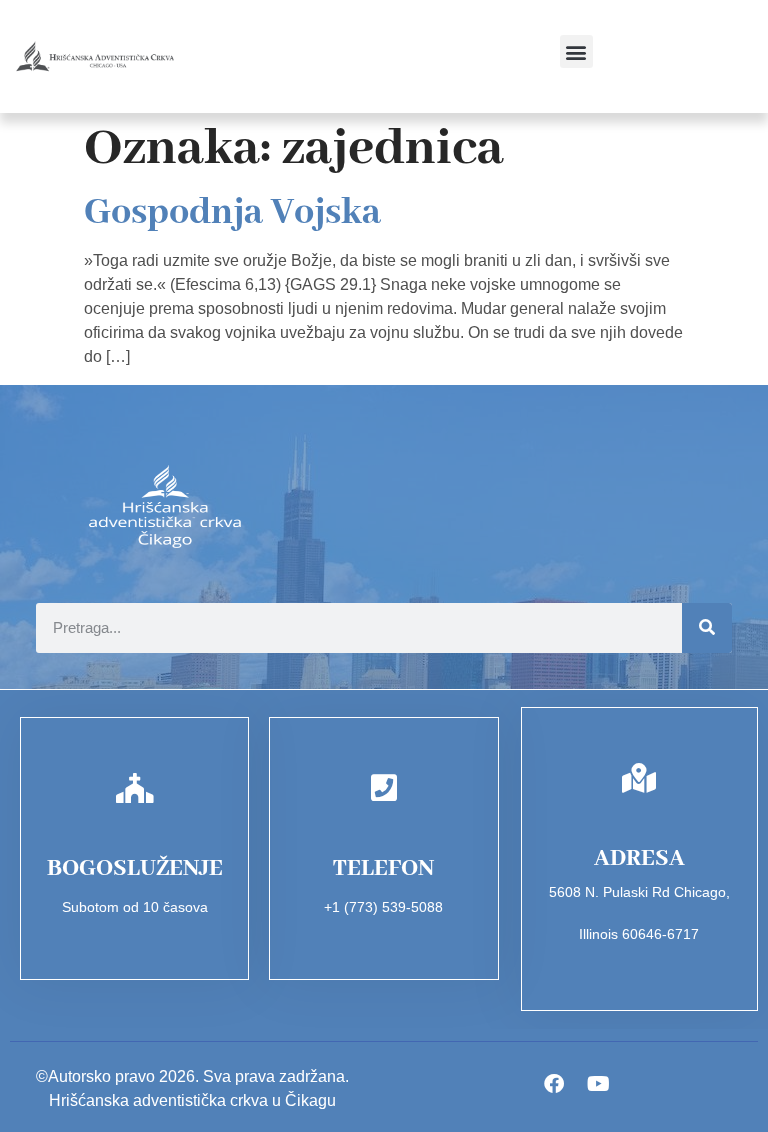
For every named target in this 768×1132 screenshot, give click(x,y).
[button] (576, 51)
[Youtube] (599, 1084)
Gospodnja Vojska (232, 213)
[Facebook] (554, 1084)
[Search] (707, 628)
